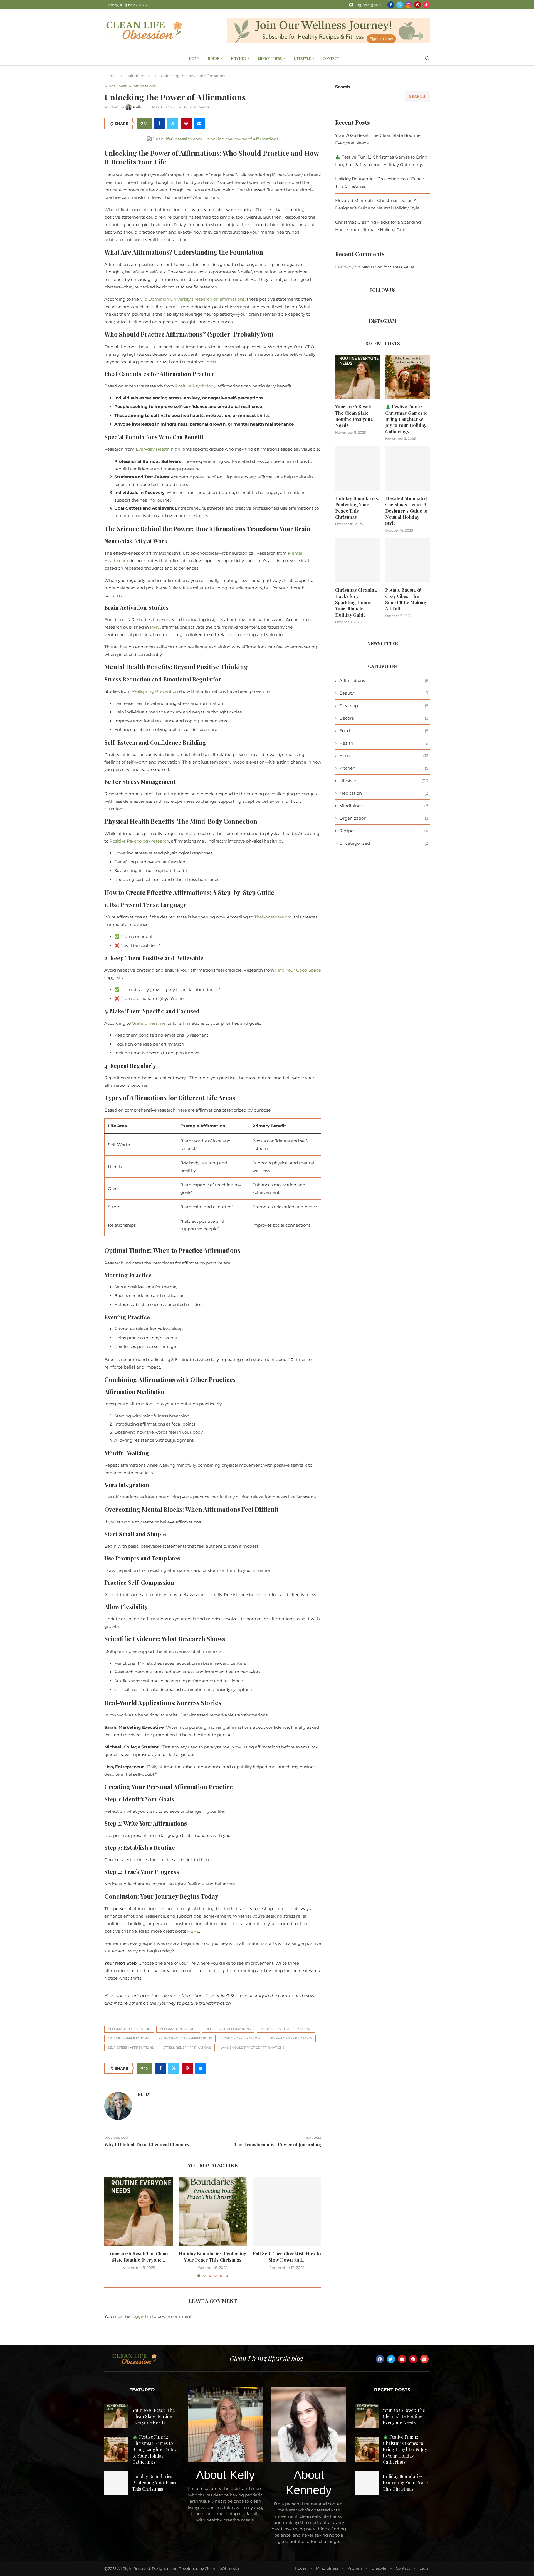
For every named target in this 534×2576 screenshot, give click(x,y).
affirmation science (178, 2029)
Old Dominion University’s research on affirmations (192, 299)
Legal (425, 2568)
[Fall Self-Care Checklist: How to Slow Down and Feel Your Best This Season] (287, 2212)
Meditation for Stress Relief (388, 267)
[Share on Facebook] (159, 123)
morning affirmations (128, 2038)
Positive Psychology (195, 386)
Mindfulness (270, 58)
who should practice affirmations (253, 2048)
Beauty (385, 693)
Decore (385, 718)
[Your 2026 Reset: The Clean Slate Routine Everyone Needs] (139, 2212)
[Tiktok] (426, 5)
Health (385, 743)
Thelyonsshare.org (273, 917)
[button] (112, 2227)
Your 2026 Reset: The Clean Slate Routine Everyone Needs (354, 416)
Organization (385, 818)
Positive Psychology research (139, 841)
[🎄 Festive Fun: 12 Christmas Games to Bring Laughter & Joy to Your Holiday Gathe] (407, 377)
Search (343, 87)
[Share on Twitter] (173, 123)
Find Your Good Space (298, 970)
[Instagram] (409, 5)
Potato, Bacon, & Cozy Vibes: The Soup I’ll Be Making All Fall (406, 599)
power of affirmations (291, 2038)
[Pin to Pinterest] (186, 123)
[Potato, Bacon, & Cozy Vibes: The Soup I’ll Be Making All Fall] (407, 560)
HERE (193, 1931)
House (213, 58)
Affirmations (385, 681)
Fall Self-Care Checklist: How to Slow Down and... (287, 2257)
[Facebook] (391, 5)
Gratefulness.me (149, 1023)
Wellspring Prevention (155, 691)
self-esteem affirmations (131, 2048)
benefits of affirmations (228, 2029)
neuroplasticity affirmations (185, 2038)
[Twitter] (400, 5)
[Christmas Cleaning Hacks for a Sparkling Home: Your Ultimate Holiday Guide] (357, 560)
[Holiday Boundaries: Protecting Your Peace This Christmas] (213, 2212)
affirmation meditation (129, 2029)
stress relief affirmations (187, 2048)
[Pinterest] (417, 5)
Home (194, 58)
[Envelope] (424, 2359)
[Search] (427, 59)
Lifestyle (302, 58)
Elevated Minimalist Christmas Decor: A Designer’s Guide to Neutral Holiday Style (406, 511)
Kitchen (239, 58)
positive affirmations (241, 2038)
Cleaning (385, 706)
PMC (155, 627)
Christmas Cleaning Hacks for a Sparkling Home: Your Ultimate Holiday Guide (356, 602)
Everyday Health (153, 449)
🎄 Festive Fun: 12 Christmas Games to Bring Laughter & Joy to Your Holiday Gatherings (406, 419)
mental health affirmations (286, 2029)
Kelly (144, 2095)
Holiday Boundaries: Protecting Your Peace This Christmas (213, 2257)
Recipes (385, 831)
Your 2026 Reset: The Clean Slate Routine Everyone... (139, 2257)
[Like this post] (146, 123)
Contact (331, 58)
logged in (141, 2316)
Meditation (385, 793)
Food (385, 731)
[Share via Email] (199, 123)
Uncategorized (385, 843)
